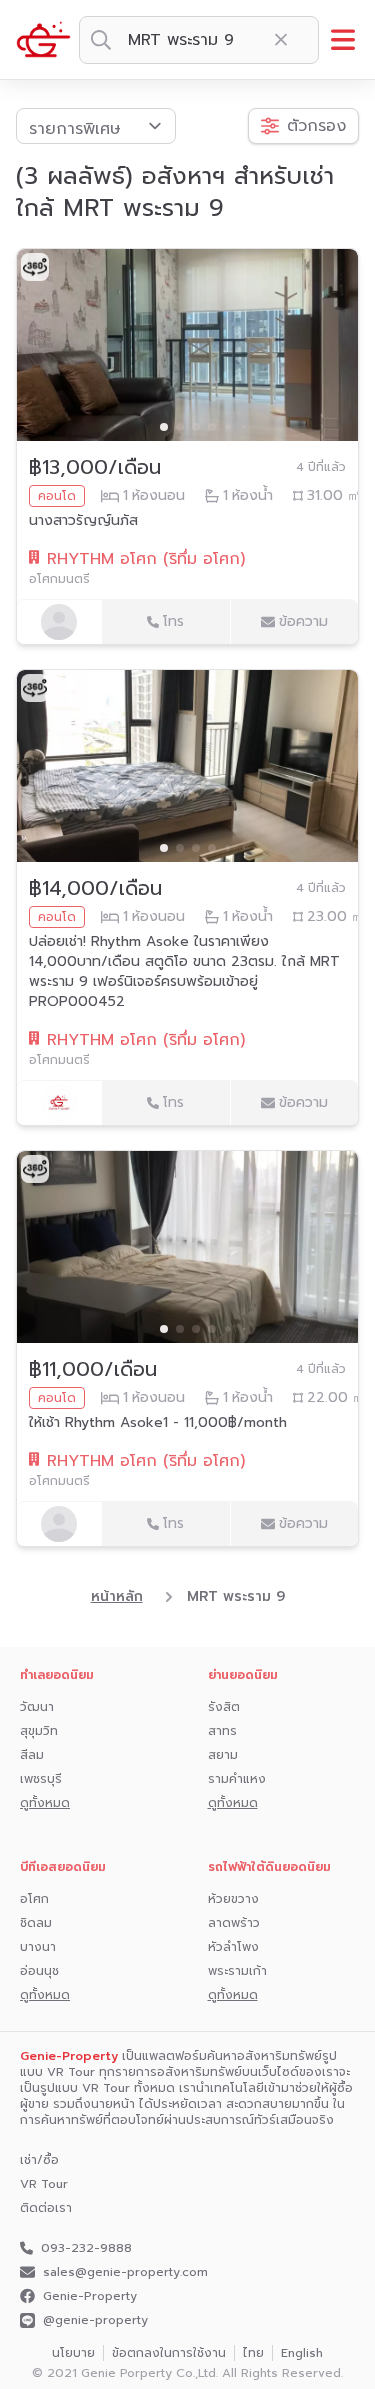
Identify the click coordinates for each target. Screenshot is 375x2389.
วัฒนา (37, 1707)
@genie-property (95, 2320)
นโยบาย (73, 2353)
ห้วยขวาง (233, 1899)
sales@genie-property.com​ (125, 2272)
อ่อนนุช (39, 1971)
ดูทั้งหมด (45, 1803)
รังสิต (224, 1707)
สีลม (32, 1755)
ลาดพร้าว (234, 1923)
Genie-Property (90, 2296)
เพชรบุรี (41, 1779)
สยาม (223, 1755)
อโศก (34, 1899)
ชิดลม (36, 1923)
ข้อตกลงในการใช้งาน (169, 2353)
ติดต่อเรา (46, 2208)
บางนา (38, 1947)
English (302, 2353)
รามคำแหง (237, 1779)
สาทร (222, 1731)
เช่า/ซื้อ (39, 2160)
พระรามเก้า (237, 1971)
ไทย (253, 2353)
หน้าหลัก (117, 1597)
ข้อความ (303, 621)
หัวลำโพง (233, 1947)
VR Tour (44, 2184)
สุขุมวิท (39, 1731)
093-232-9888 (86, 2248)
